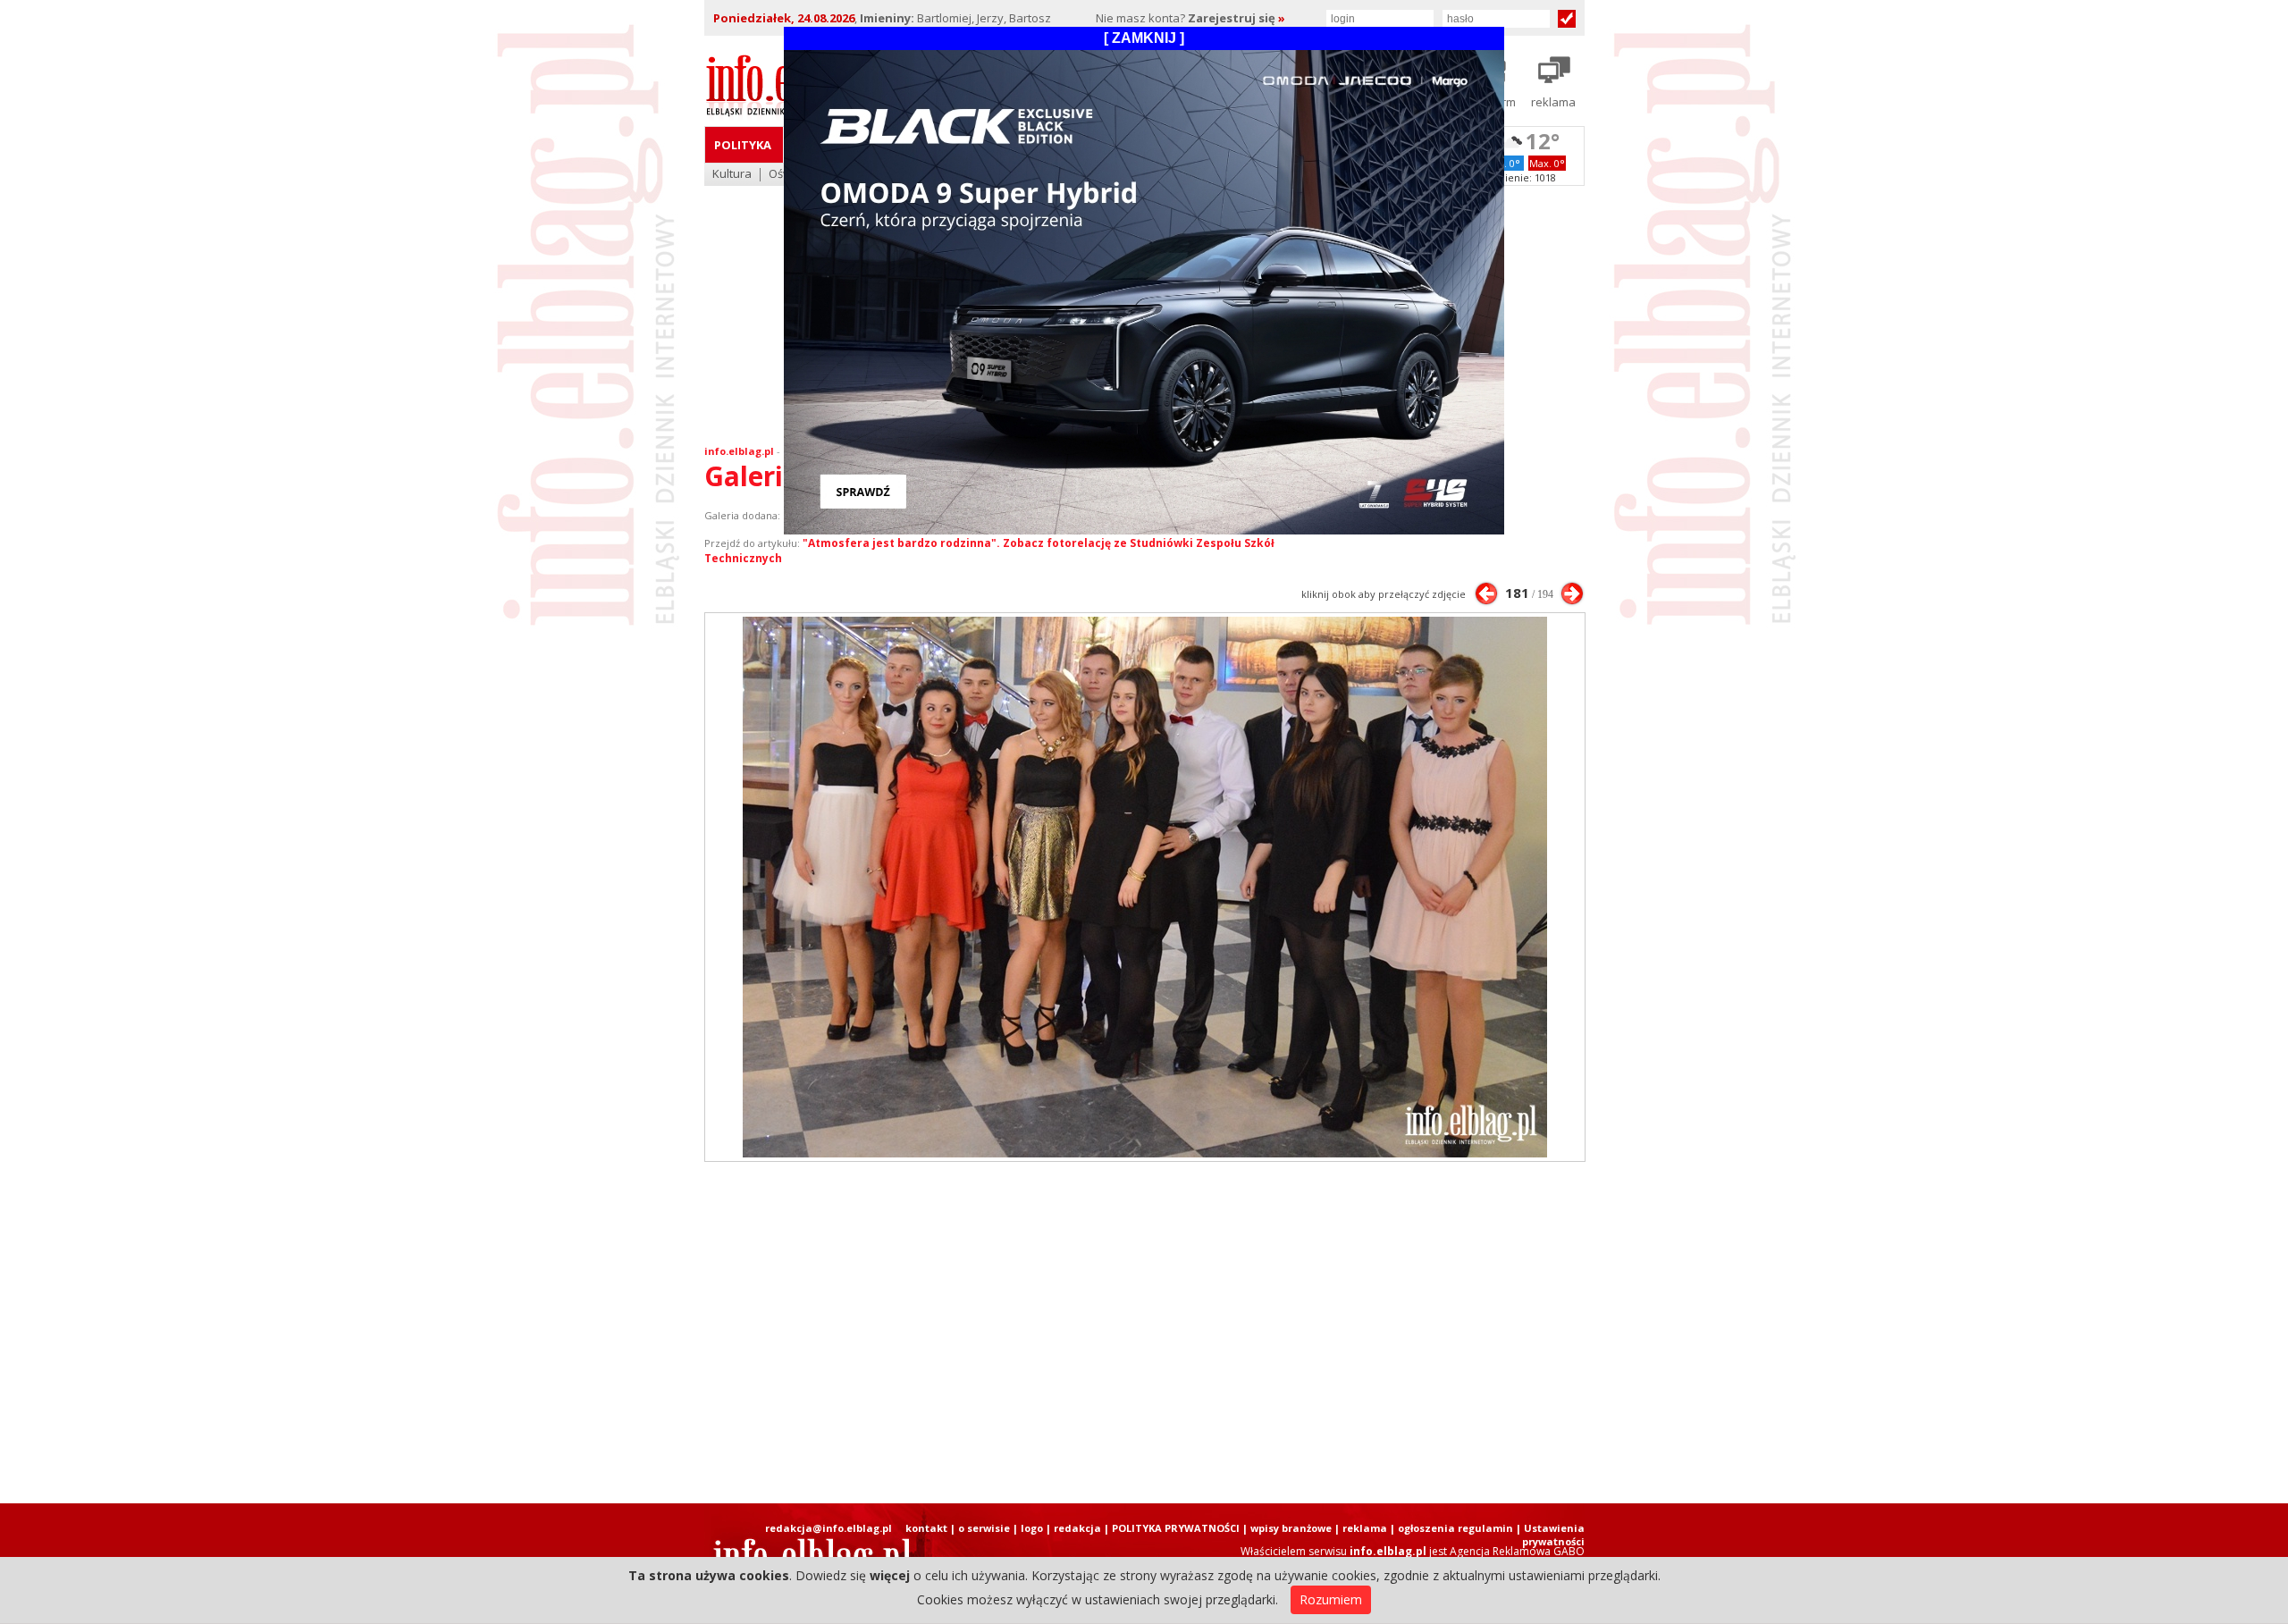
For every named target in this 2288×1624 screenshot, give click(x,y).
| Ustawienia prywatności (1550, 1535)
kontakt (926, 1528)
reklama (1365, 1528)
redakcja (1077, 1528)
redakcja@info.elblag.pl (829, 1528)
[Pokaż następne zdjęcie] (1572, 593)
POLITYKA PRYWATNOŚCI (1176, 1528)
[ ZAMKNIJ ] (1144, 38)
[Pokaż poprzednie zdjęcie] (1486, 593)
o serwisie (984, 1528)
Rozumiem (1331, 1599)
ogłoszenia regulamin (1455, 1528)
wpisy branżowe (1291, 1528)
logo (1032, 1528)
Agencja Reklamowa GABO (1517, 1551)
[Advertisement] (1144, 1333)
